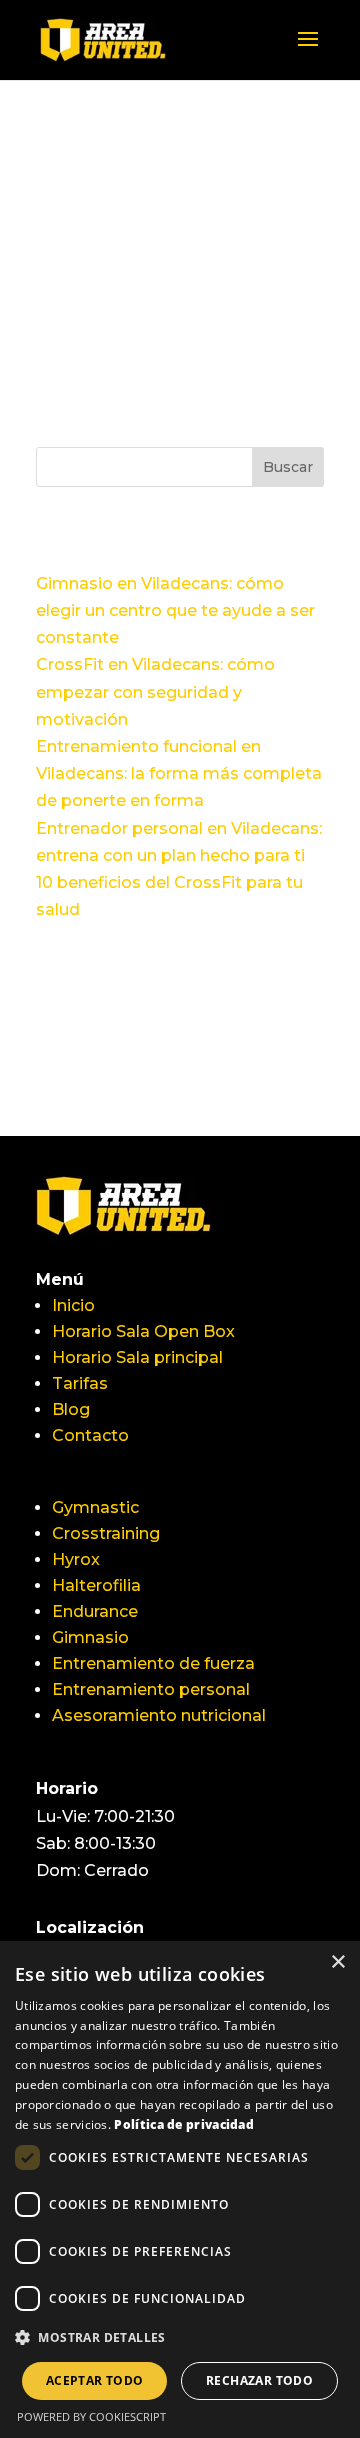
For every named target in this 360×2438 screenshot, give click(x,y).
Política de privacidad (184, 2124)
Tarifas (80, 1383)
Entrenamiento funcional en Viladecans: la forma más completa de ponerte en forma (179, 773)
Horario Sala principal (137, 1357)
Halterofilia (96, 1585)
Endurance (95, 1611)
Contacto (90, 1435)
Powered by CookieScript (91, 2416)
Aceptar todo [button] (95, 2380)
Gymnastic (95, 1507)
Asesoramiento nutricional (159, 1715)
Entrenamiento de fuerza (153, 1663)
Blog (71, 1409)
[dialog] (180, 2189)
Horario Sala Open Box (143, 1331)
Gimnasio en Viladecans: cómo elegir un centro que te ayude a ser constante (175, 610)
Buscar (288, 467)
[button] (180, 2337)
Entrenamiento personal (151, 1689)
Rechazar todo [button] (259, 2380)
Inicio (73, 1305)
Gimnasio (90, 1637)
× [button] (337, 1962)
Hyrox (76, 1559)
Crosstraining (106, 1533)
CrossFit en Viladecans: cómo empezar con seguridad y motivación (155, 691)
